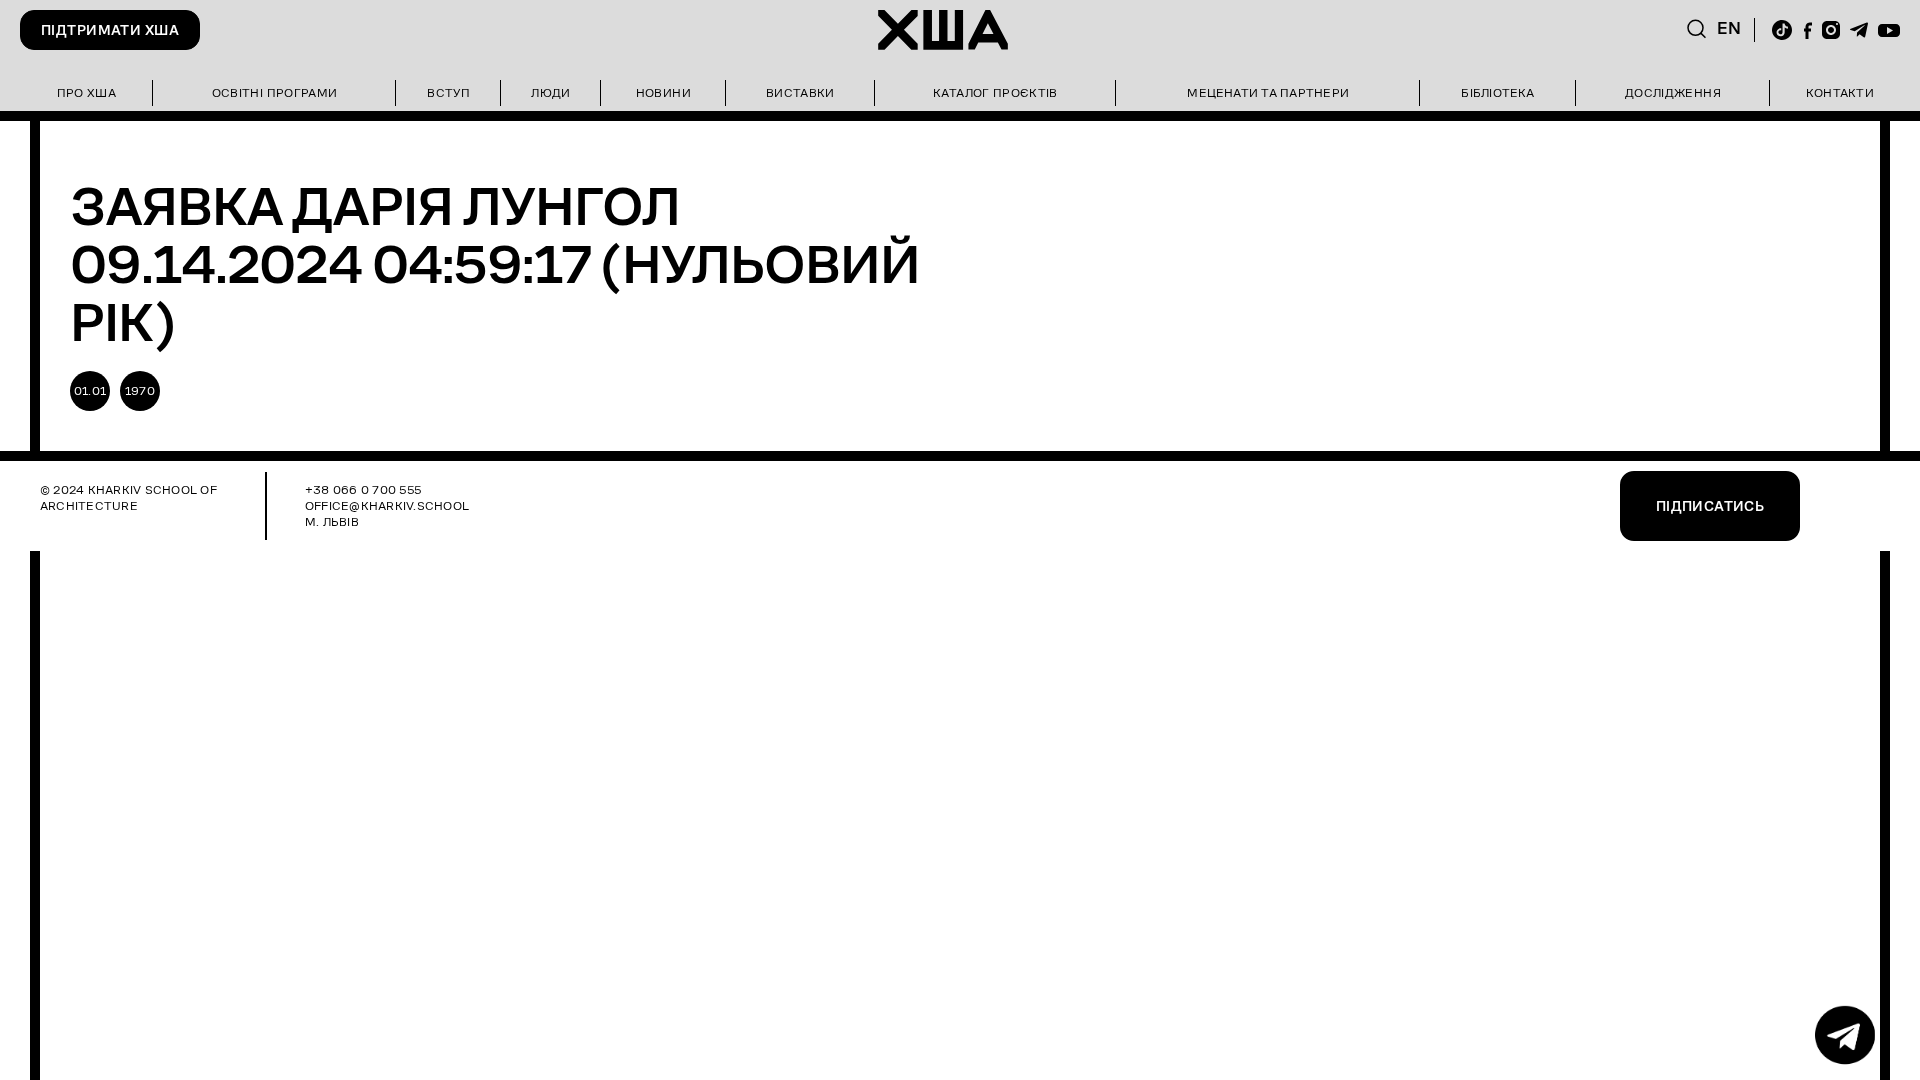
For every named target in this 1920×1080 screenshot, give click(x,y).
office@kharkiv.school (387, 505)
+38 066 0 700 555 (363, 489)
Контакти (1840, 92)
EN (1729, 28)
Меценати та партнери (1268, 92)
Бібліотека (1497, 92)
